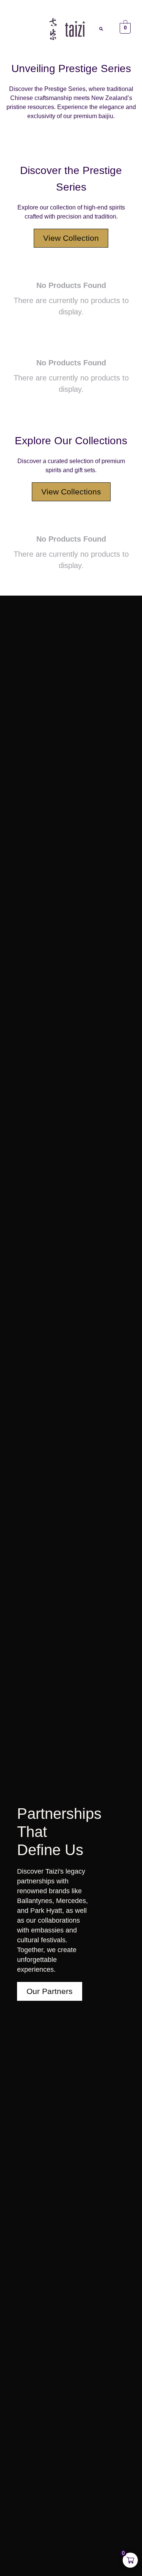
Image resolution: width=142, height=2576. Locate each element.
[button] (16, 28)
